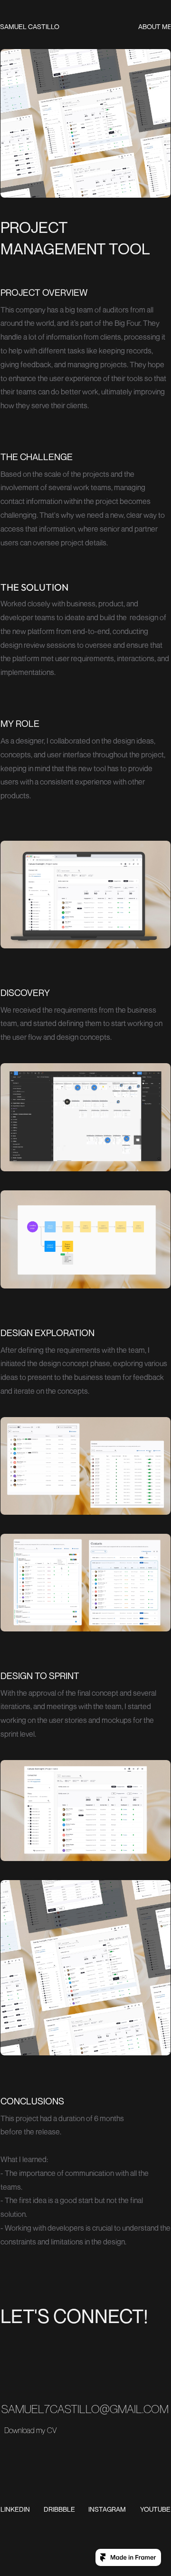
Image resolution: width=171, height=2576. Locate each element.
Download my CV (30, 2430)
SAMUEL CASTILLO (30, 26)
